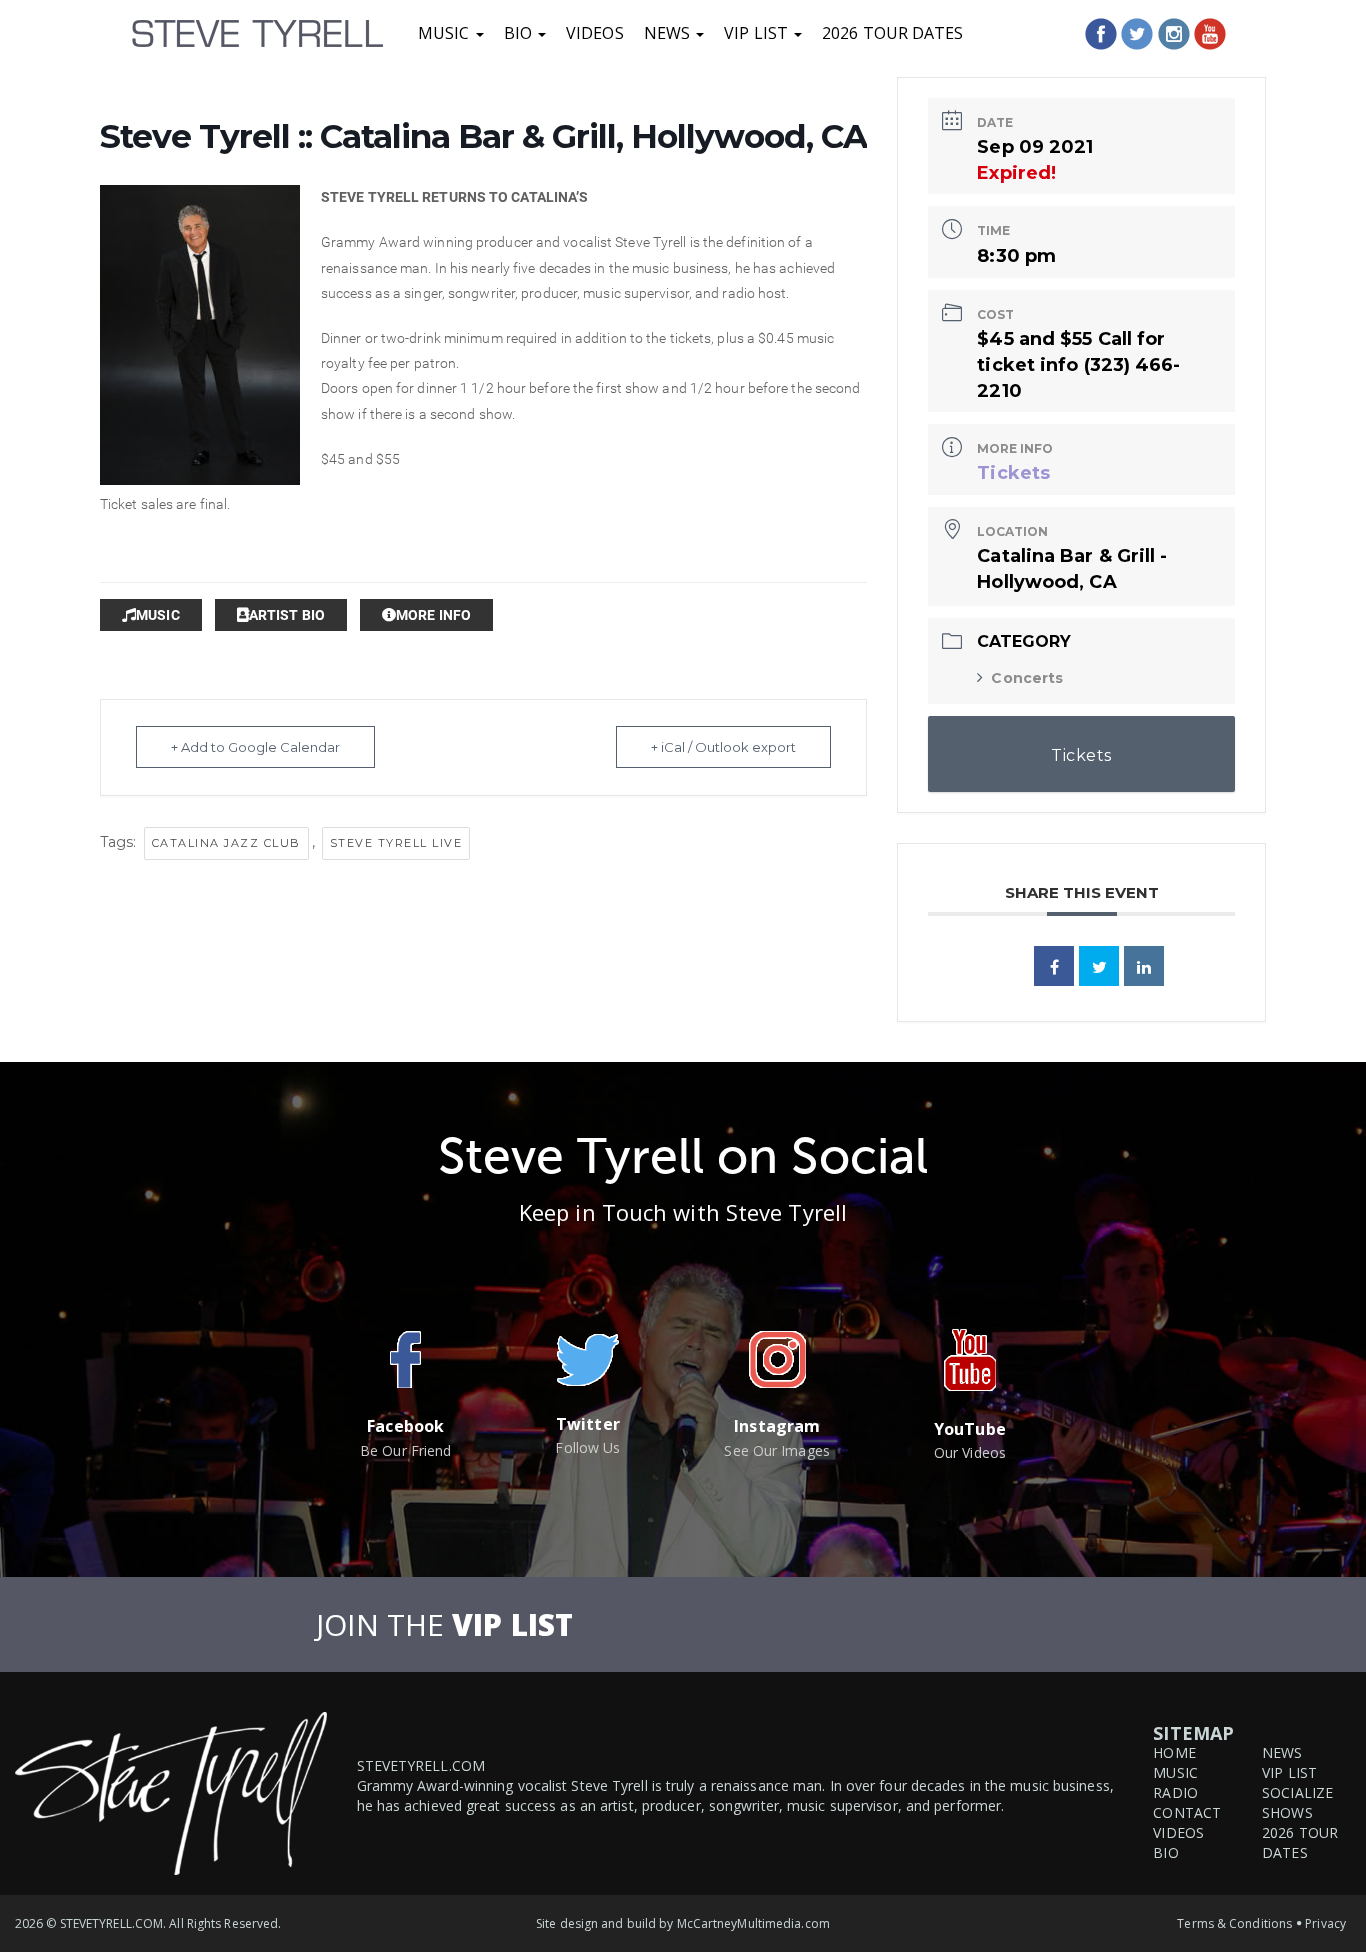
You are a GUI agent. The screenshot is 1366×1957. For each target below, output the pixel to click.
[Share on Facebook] (1054, 966)
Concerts (1027, 678)
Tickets (1013, 473)
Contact (1187, 1812)
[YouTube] (1210, 34)
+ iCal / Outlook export (723, 747)
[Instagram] (1174, 34)
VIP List (758, 33)
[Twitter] (1137, 34)
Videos (595, 33)
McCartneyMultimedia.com (753, 1923)
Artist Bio (287, 615)
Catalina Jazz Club (226, 843)
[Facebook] (1101, 34)
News (669, 33)
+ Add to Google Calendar (255, 747)
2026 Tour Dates (893, 33)
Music (446, 33)
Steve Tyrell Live (396, 843)
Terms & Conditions (1234, 1923)
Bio (520, 33)
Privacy (1325, 1923)
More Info (433, 615)
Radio (1175, 1792)
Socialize (1297, 1792)
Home (1174, 1752)
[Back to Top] (1328, 1870)
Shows (1287, 1812)
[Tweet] (1099, 966)
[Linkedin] (1144, 966)
